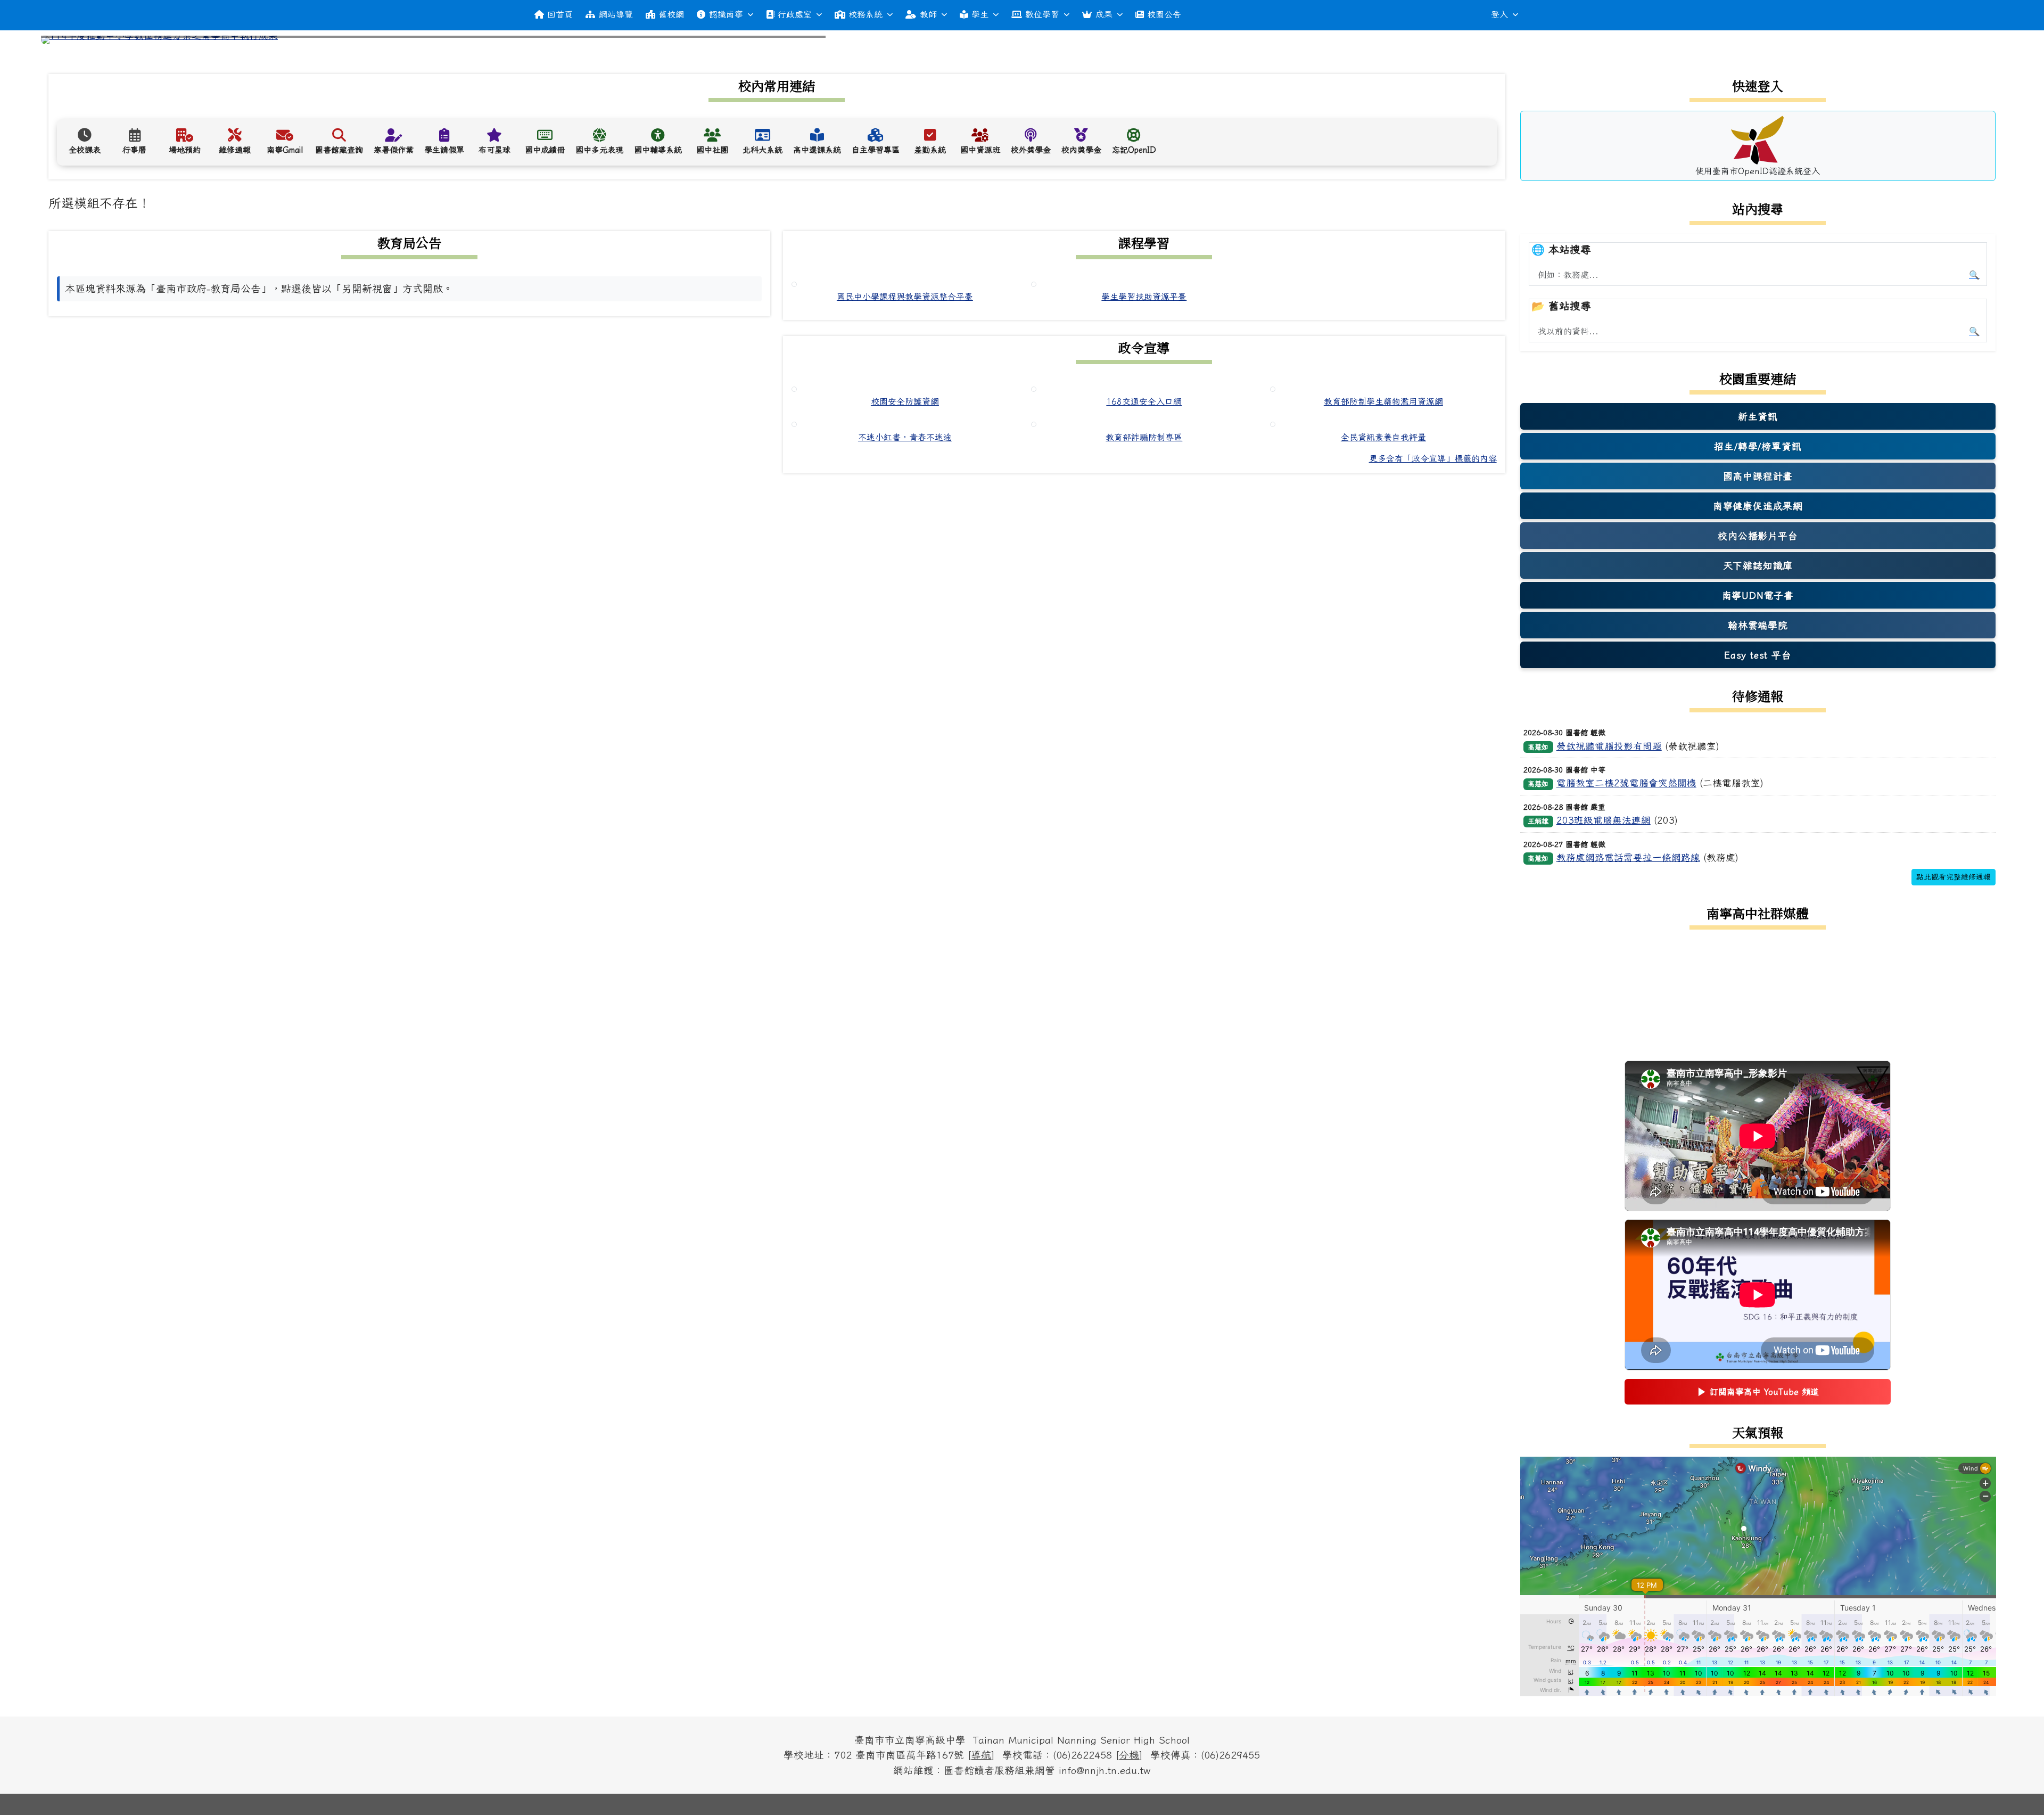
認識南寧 (726, 14)
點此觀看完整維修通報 (1954, 877)
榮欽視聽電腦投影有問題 (1609, 746)
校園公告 (1164, 14)
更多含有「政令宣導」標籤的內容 (1433, 458)
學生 (980, 14)
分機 (1129, 1755)
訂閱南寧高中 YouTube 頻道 (1758, 1395)
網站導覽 (616, 14)
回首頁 (560, 14)
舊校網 (671, 14)
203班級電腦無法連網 (1604, 820)
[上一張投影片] (67, 42)
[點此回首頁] (1022, 40)
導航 (981, 1755)
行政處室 (795, 14)
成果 (1104, 14)
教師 (928, 14)
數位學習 (1042, 14)
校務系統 (866, 14)
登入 (1499, 14)
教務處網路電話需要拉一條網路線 (1628, 857)
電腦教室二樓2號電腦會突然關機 (1626, 783)
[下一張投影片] (1977, 42)
